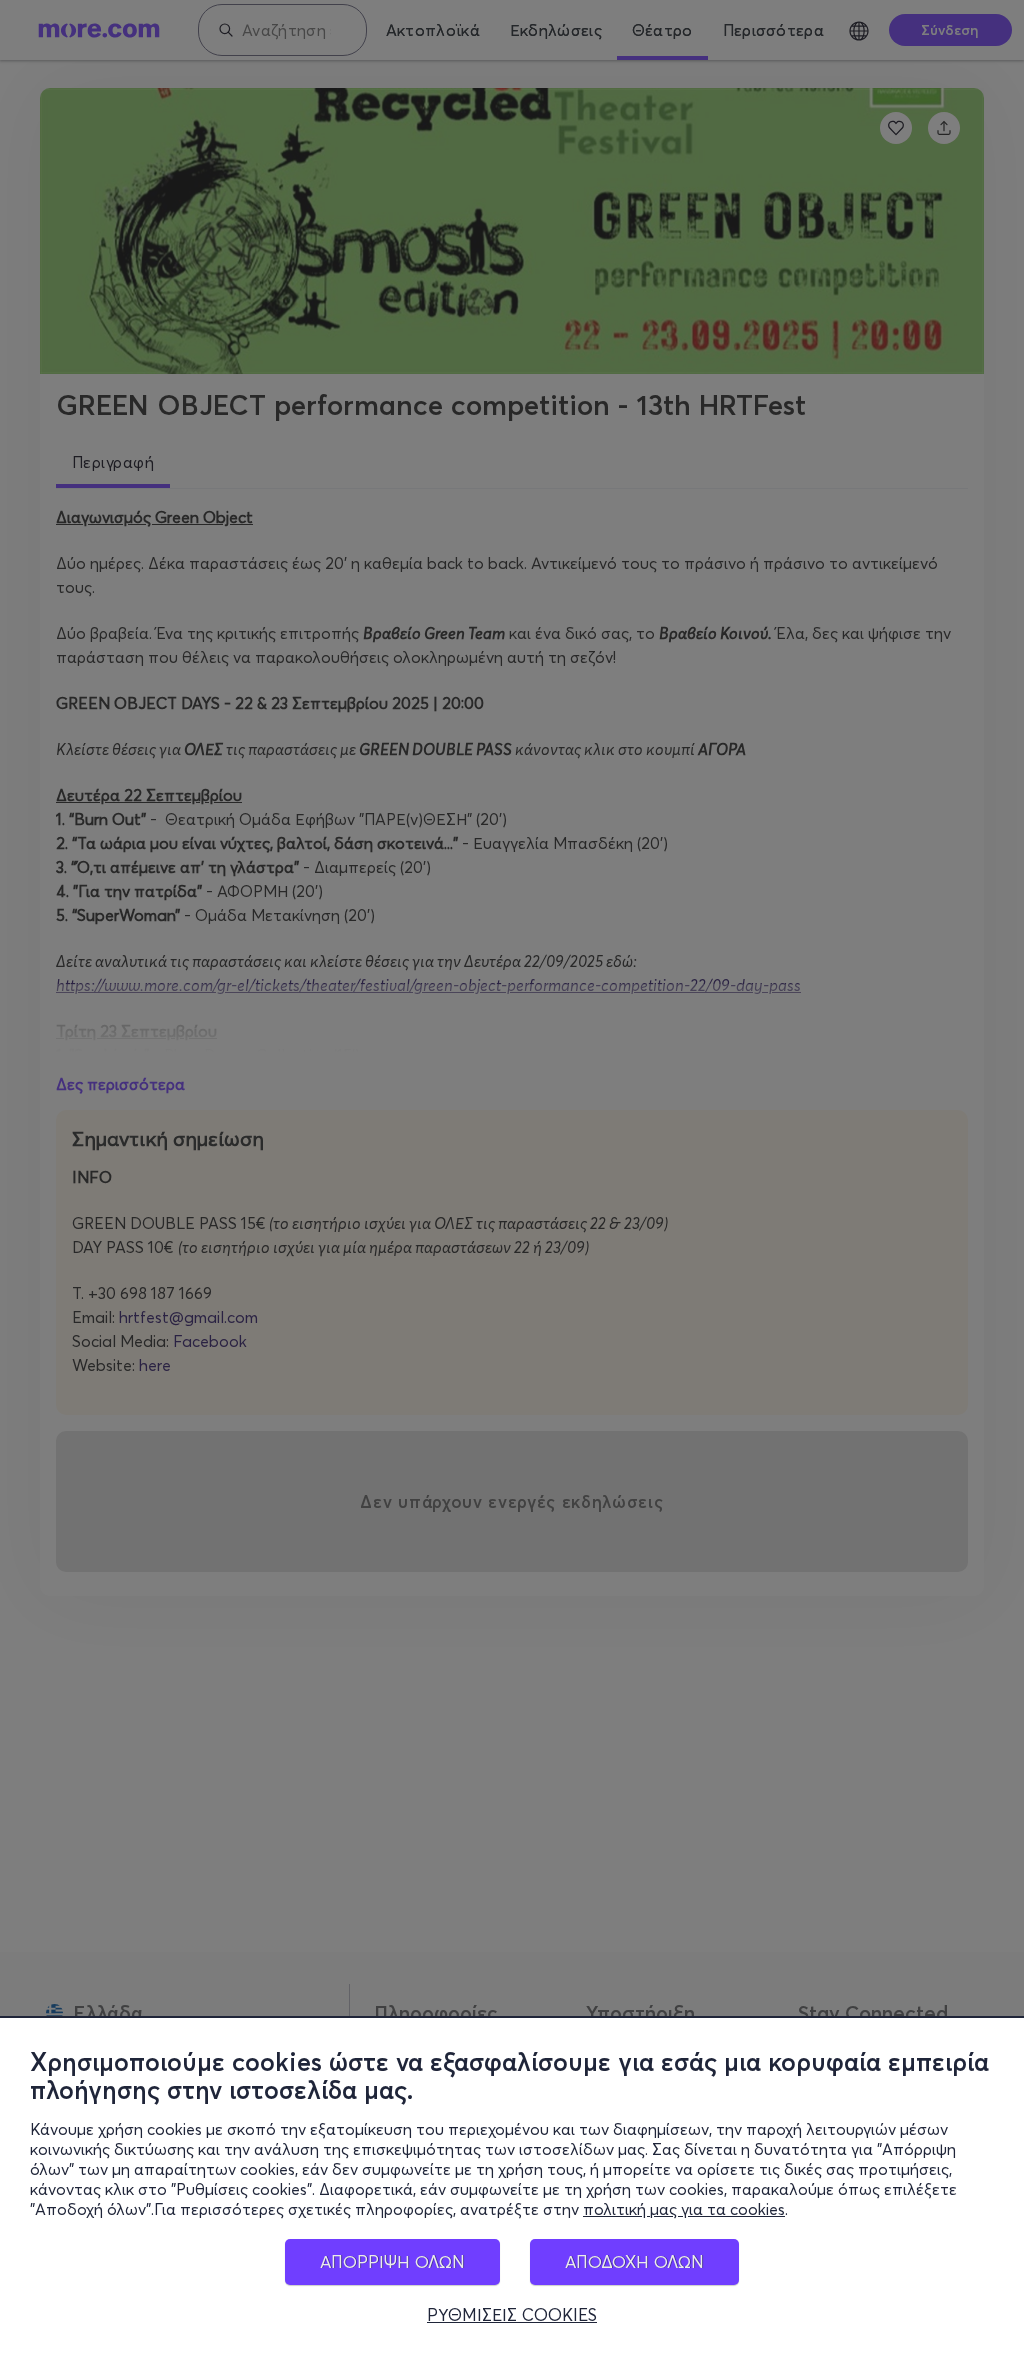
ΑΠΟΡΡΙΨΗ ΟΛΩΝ (392, 2261)
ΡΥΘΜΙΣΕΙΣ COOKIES (512, 2315)
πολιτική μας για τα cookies (684, 2209)
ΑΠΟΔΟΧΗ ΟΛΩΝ (634, 2261)
